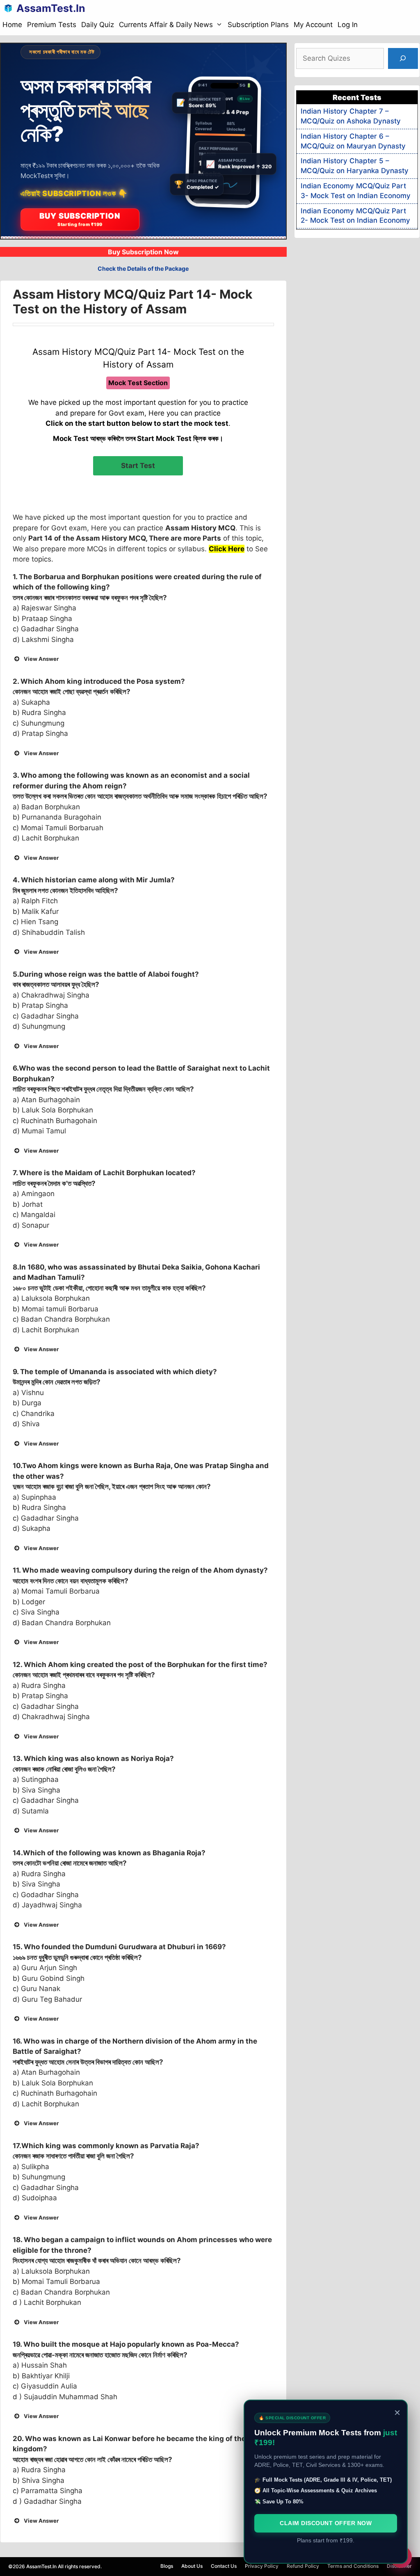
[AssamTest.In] (10, 8)
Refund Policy (303, 2566)
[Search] (403, 58)
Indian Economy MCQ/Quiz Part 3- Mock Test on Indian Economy (356, 191)
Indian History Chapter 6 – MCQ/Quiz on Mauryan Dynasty (353, 141)
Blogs (167, 2566)
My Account (313, 25)
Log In (348, 25)
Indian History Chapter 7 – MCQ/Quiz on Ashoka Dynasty (351, 116)
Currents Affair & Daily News (166, 25)
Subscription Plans (258, 25)
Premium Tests (52, 25)
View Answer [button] (41, 659)
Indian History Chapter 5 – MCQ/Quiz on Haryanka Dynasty (355, 166)
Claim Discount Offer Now (326, 2523)
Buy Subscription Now (143, 252)
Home (12, 25)
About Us (192, 2566)
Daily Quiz (98, 25)
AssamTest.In (51, 8)
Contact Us (224, 2566)
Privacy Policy (262, 2566)
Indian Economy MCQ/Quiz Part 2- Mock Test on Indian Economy (355, 216)
